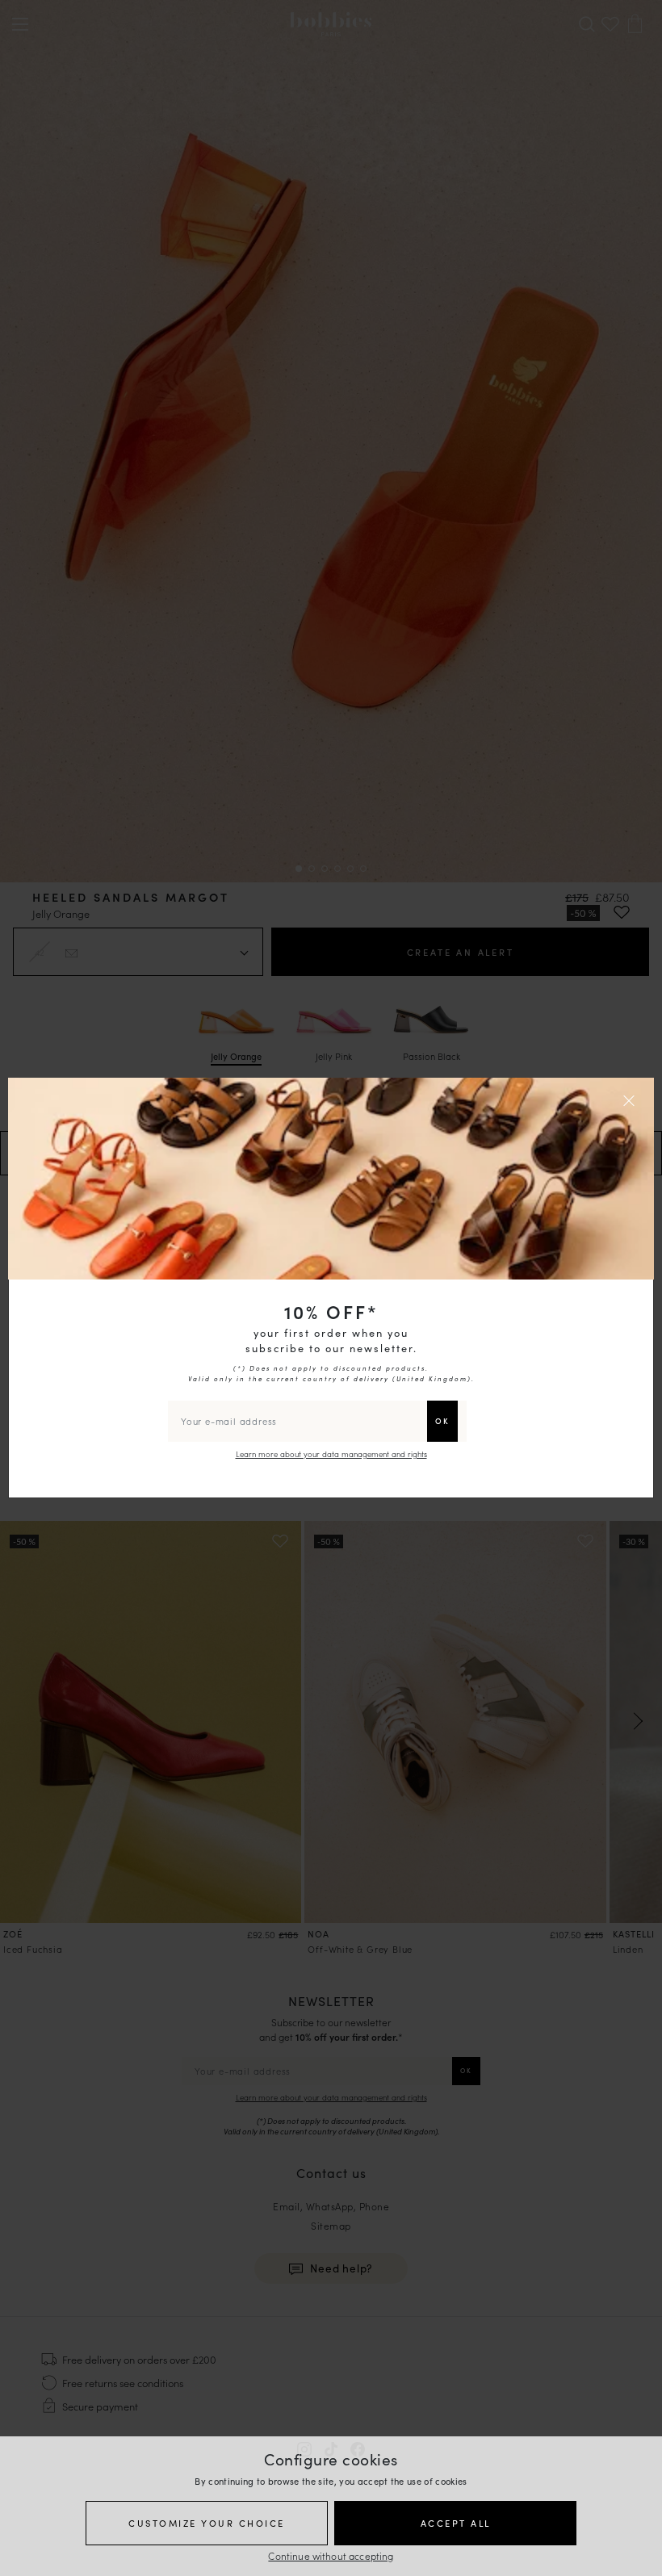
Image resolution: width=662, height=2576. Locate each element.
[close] (631, 1100)
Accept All (456, 2523)
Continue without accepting (331, 2555)
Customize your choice (207, 2523)
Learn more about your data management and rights (331, 1454)
